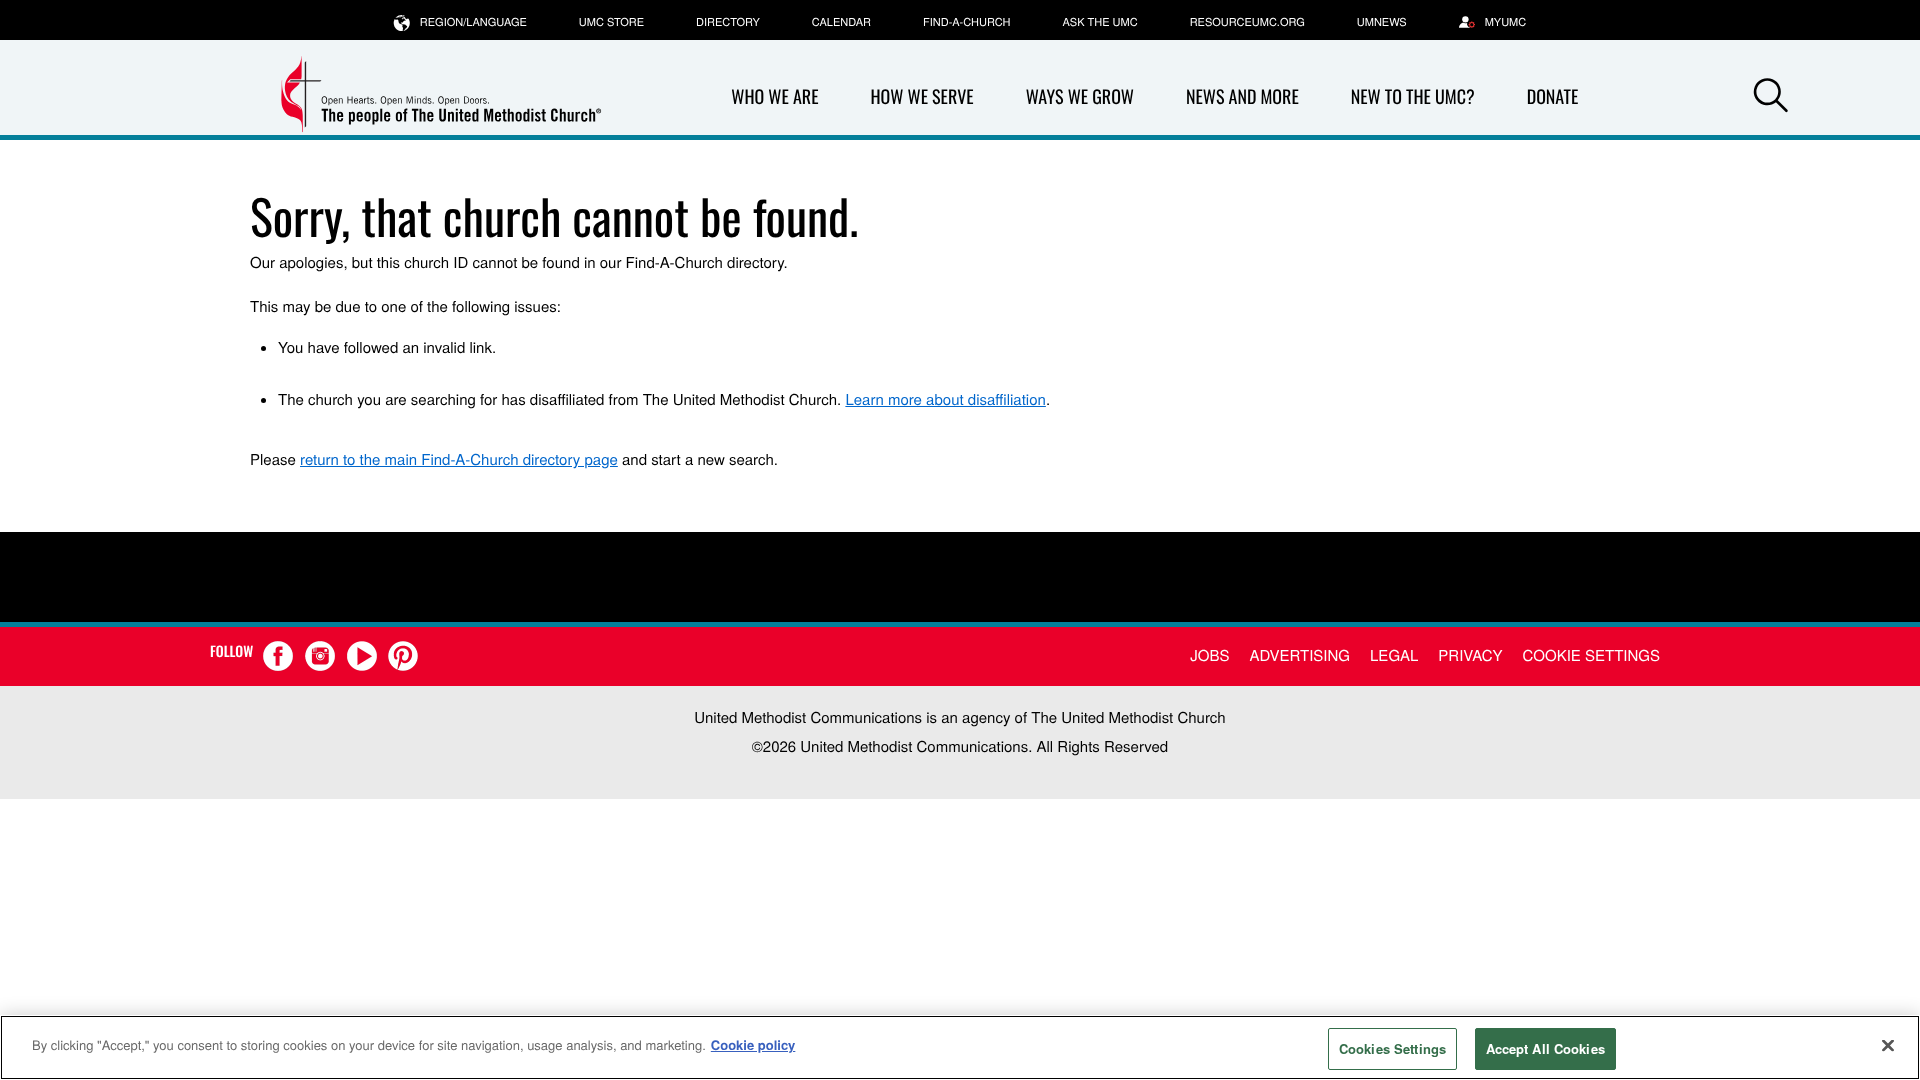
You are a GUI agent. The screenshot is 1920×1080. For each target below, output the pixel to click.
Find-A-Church (966, 22)
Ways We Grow (1080, 97)
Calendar (841, 22)
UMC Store (611, 22)
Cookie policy (753, 1044)
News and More (1242, 97)
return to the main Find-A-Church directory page (459, 459)
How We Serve (921, 97)
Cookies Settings (1392, 1048)
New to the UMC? (1413, 97)
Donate (1553, 97)
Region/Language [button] (473, 22)
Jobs (1209, 655)
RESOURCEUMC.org (1247, 22)
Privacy (1470, 655)
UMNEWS (1382, 22)
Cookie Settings (1591, 655)
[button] (1771, 98)
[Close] (1888, 1045)
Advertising (1299, 655)
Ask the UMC (1099, 22)
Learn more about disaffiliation (945, 399)
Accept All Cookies (1545, 1048)
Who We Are (774, 97)
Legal (1394, 655)
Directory (728, 22)
